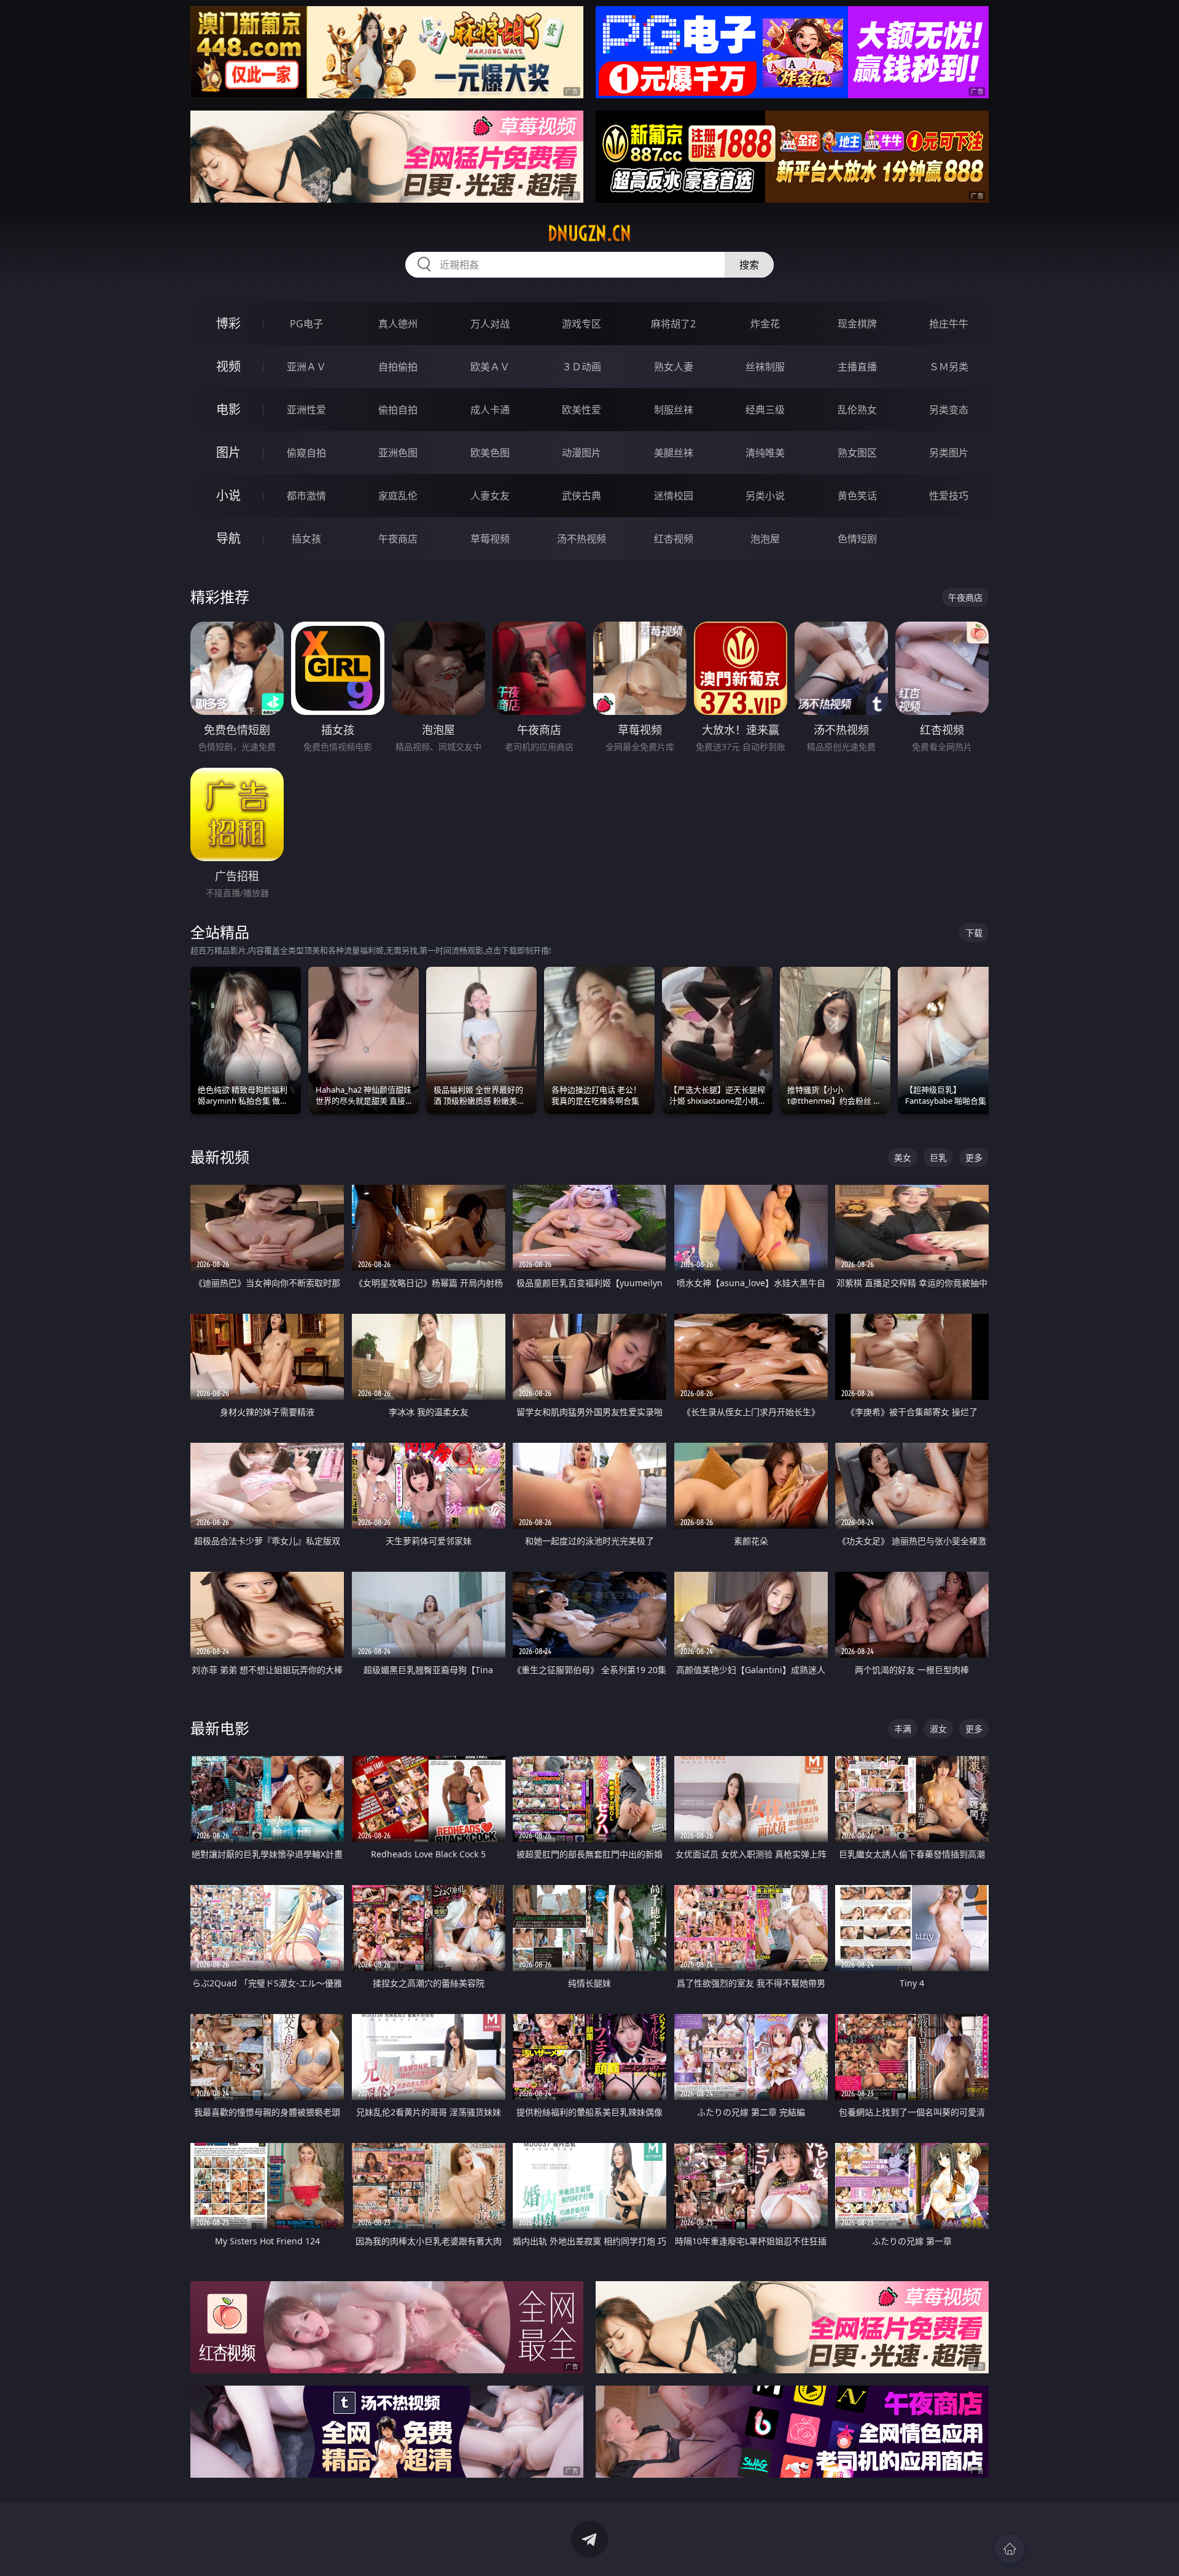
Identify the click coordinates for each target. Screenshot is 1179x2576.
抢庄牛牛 (949, 324)
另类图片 (949, 453)
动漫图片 (582, 453)
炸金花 (765, 324)
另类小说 (765, 496)
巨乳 (938, 1157)
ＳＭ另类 (949, 367)
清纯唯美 (765, 453)
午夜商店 (398, 539)
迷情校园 (674, 496)
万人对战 (490, 324)
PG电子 (306, 324)
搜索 (749, 265)
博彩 (228, 323)
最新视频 (220, 1157)
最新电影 (220, 1728)
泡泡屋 (765, 539)
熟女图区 (857, 453)
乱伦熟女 (857, 410)
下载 (974, 933)
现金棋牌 (857, 324)
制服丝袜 (674, 410)
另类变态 (949, 410)
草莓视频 (490, 539)
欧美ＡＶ (490, 367)
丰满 (903, 1729)
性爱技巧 (949, 496)
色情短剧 (857, 539)
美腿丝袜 (674, 453)
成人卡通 (490, 410)
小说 (228, 495)
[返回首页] (1010, 2549)
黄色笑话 (857, 496)
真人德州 (398, 324)
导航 (228, 538)
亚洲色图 (398, 453)
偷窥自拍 (306, 453)
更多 (974, 1157)
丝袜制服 (765, 367)
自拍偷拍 (398, 367)
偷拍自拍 (398, 410)
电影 (228, 409)
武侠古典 (582, 496)
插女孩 (306, 539)
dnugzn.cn (589, 233)
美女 (903, 1157)
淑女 (938, 1729)
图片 (228, 452)
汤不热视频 (582, 539)
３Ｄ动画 (582, 367)
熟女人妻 (674, 367)
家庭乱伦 (398, 496)
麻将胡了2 (673, 324)
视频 (228, 366)
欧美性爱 (582, 410)
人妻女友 (490, 496)
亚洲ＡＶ (306, 367)
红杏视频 (674, 539)
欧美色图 (490, 453)
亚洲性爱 (306, 410)
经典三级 (765, 410)
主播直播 (857, 367)
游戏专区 (582, 324)
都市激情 (306, 496)
